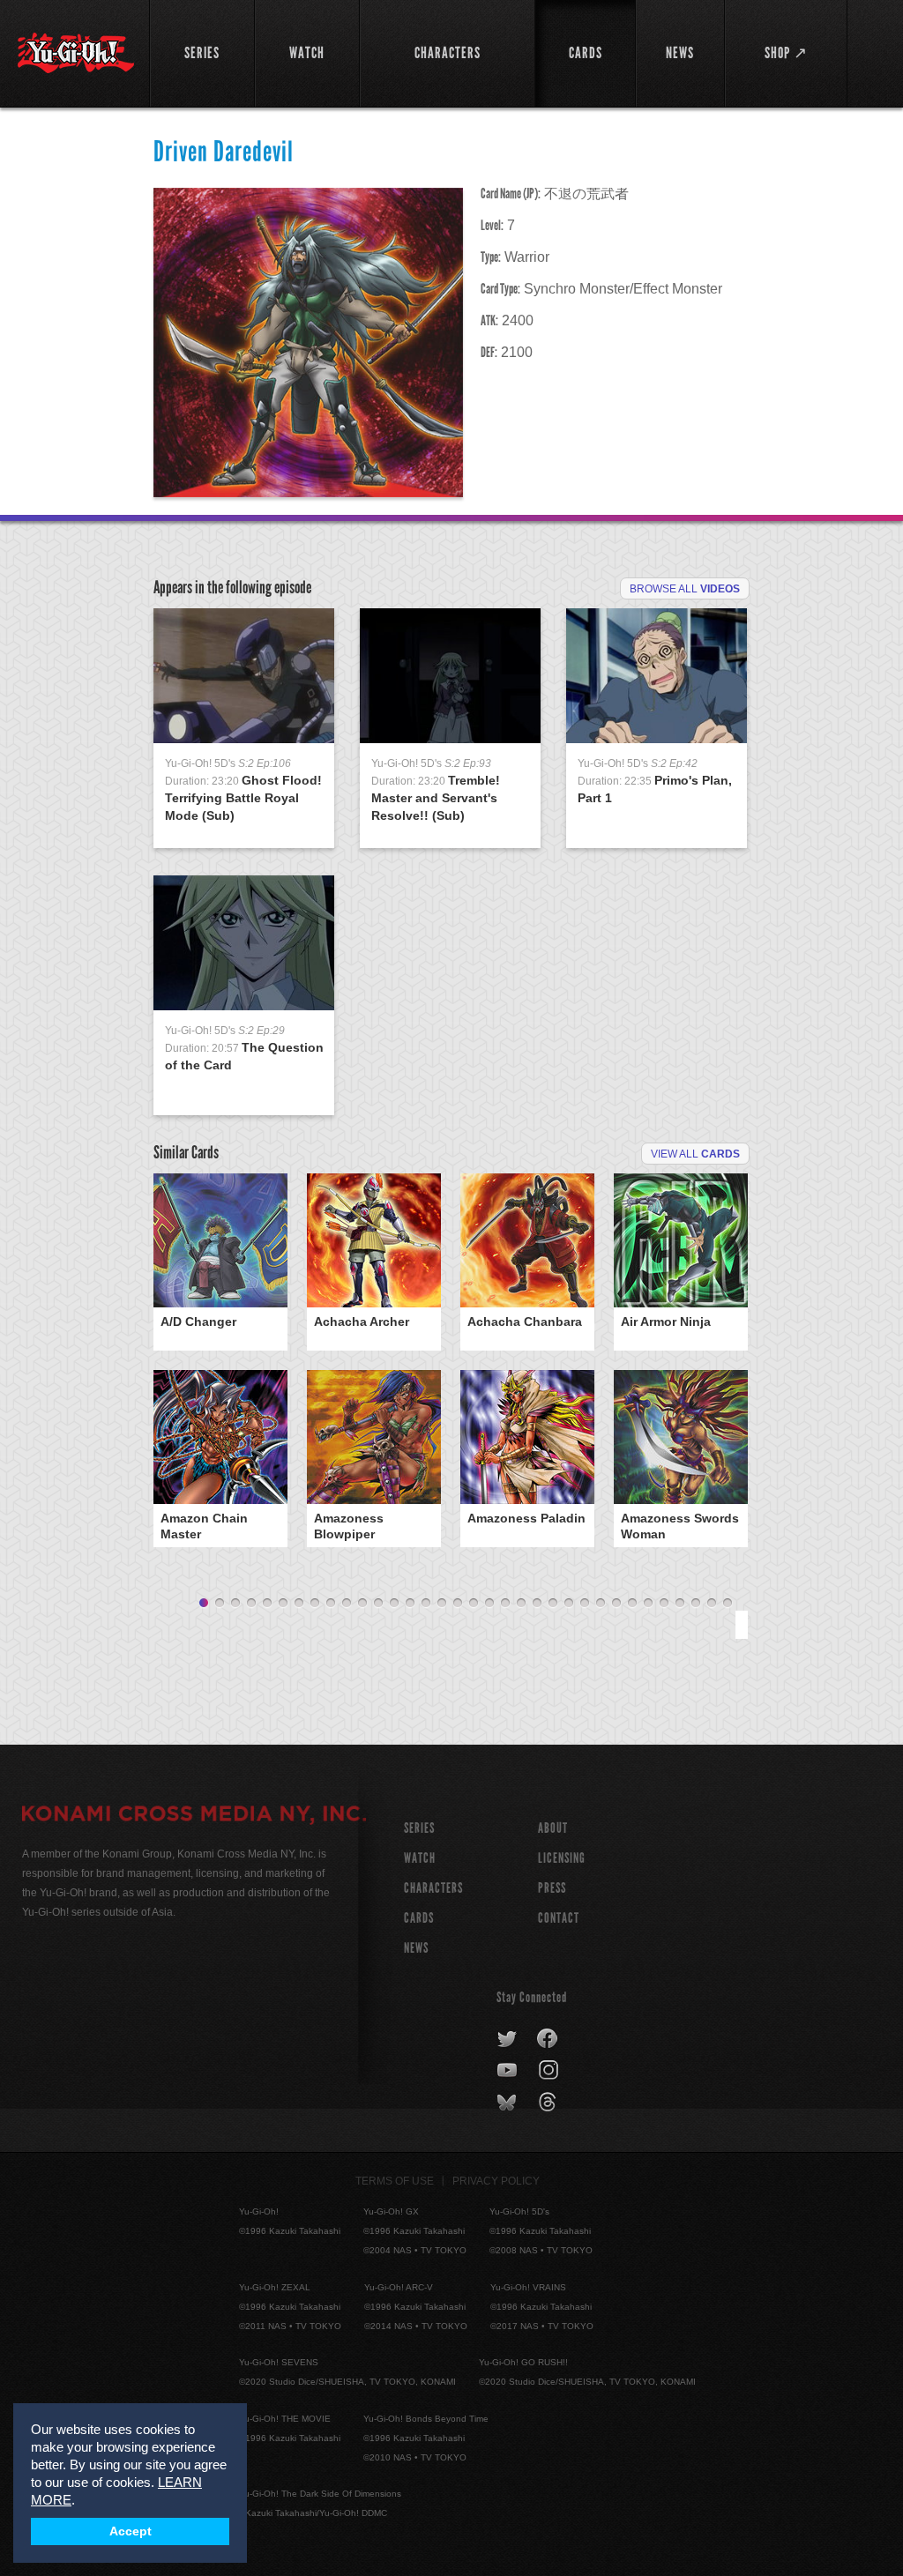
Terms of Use (395, 2181)
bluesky (508, 2103)
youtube (508, 2071)
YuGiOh (76, 53)
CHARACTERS (433, 1888)
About (553, 1828)
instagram (550, 2071)
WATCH (420, 1858)
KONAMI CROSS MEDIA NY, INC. (194, 1816)
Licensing (562, 1858)
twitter (507, 2039)
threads (550, 2103)
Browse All (685, 589)
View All (695, 1154)
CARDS (419, 1918)
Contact (559, 1918)
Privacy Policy (496, 2181)
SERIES (419, 1828)
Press (552, 1888)
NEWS (416, 1948)
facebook (548, 2039)
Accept (131, 2531)
